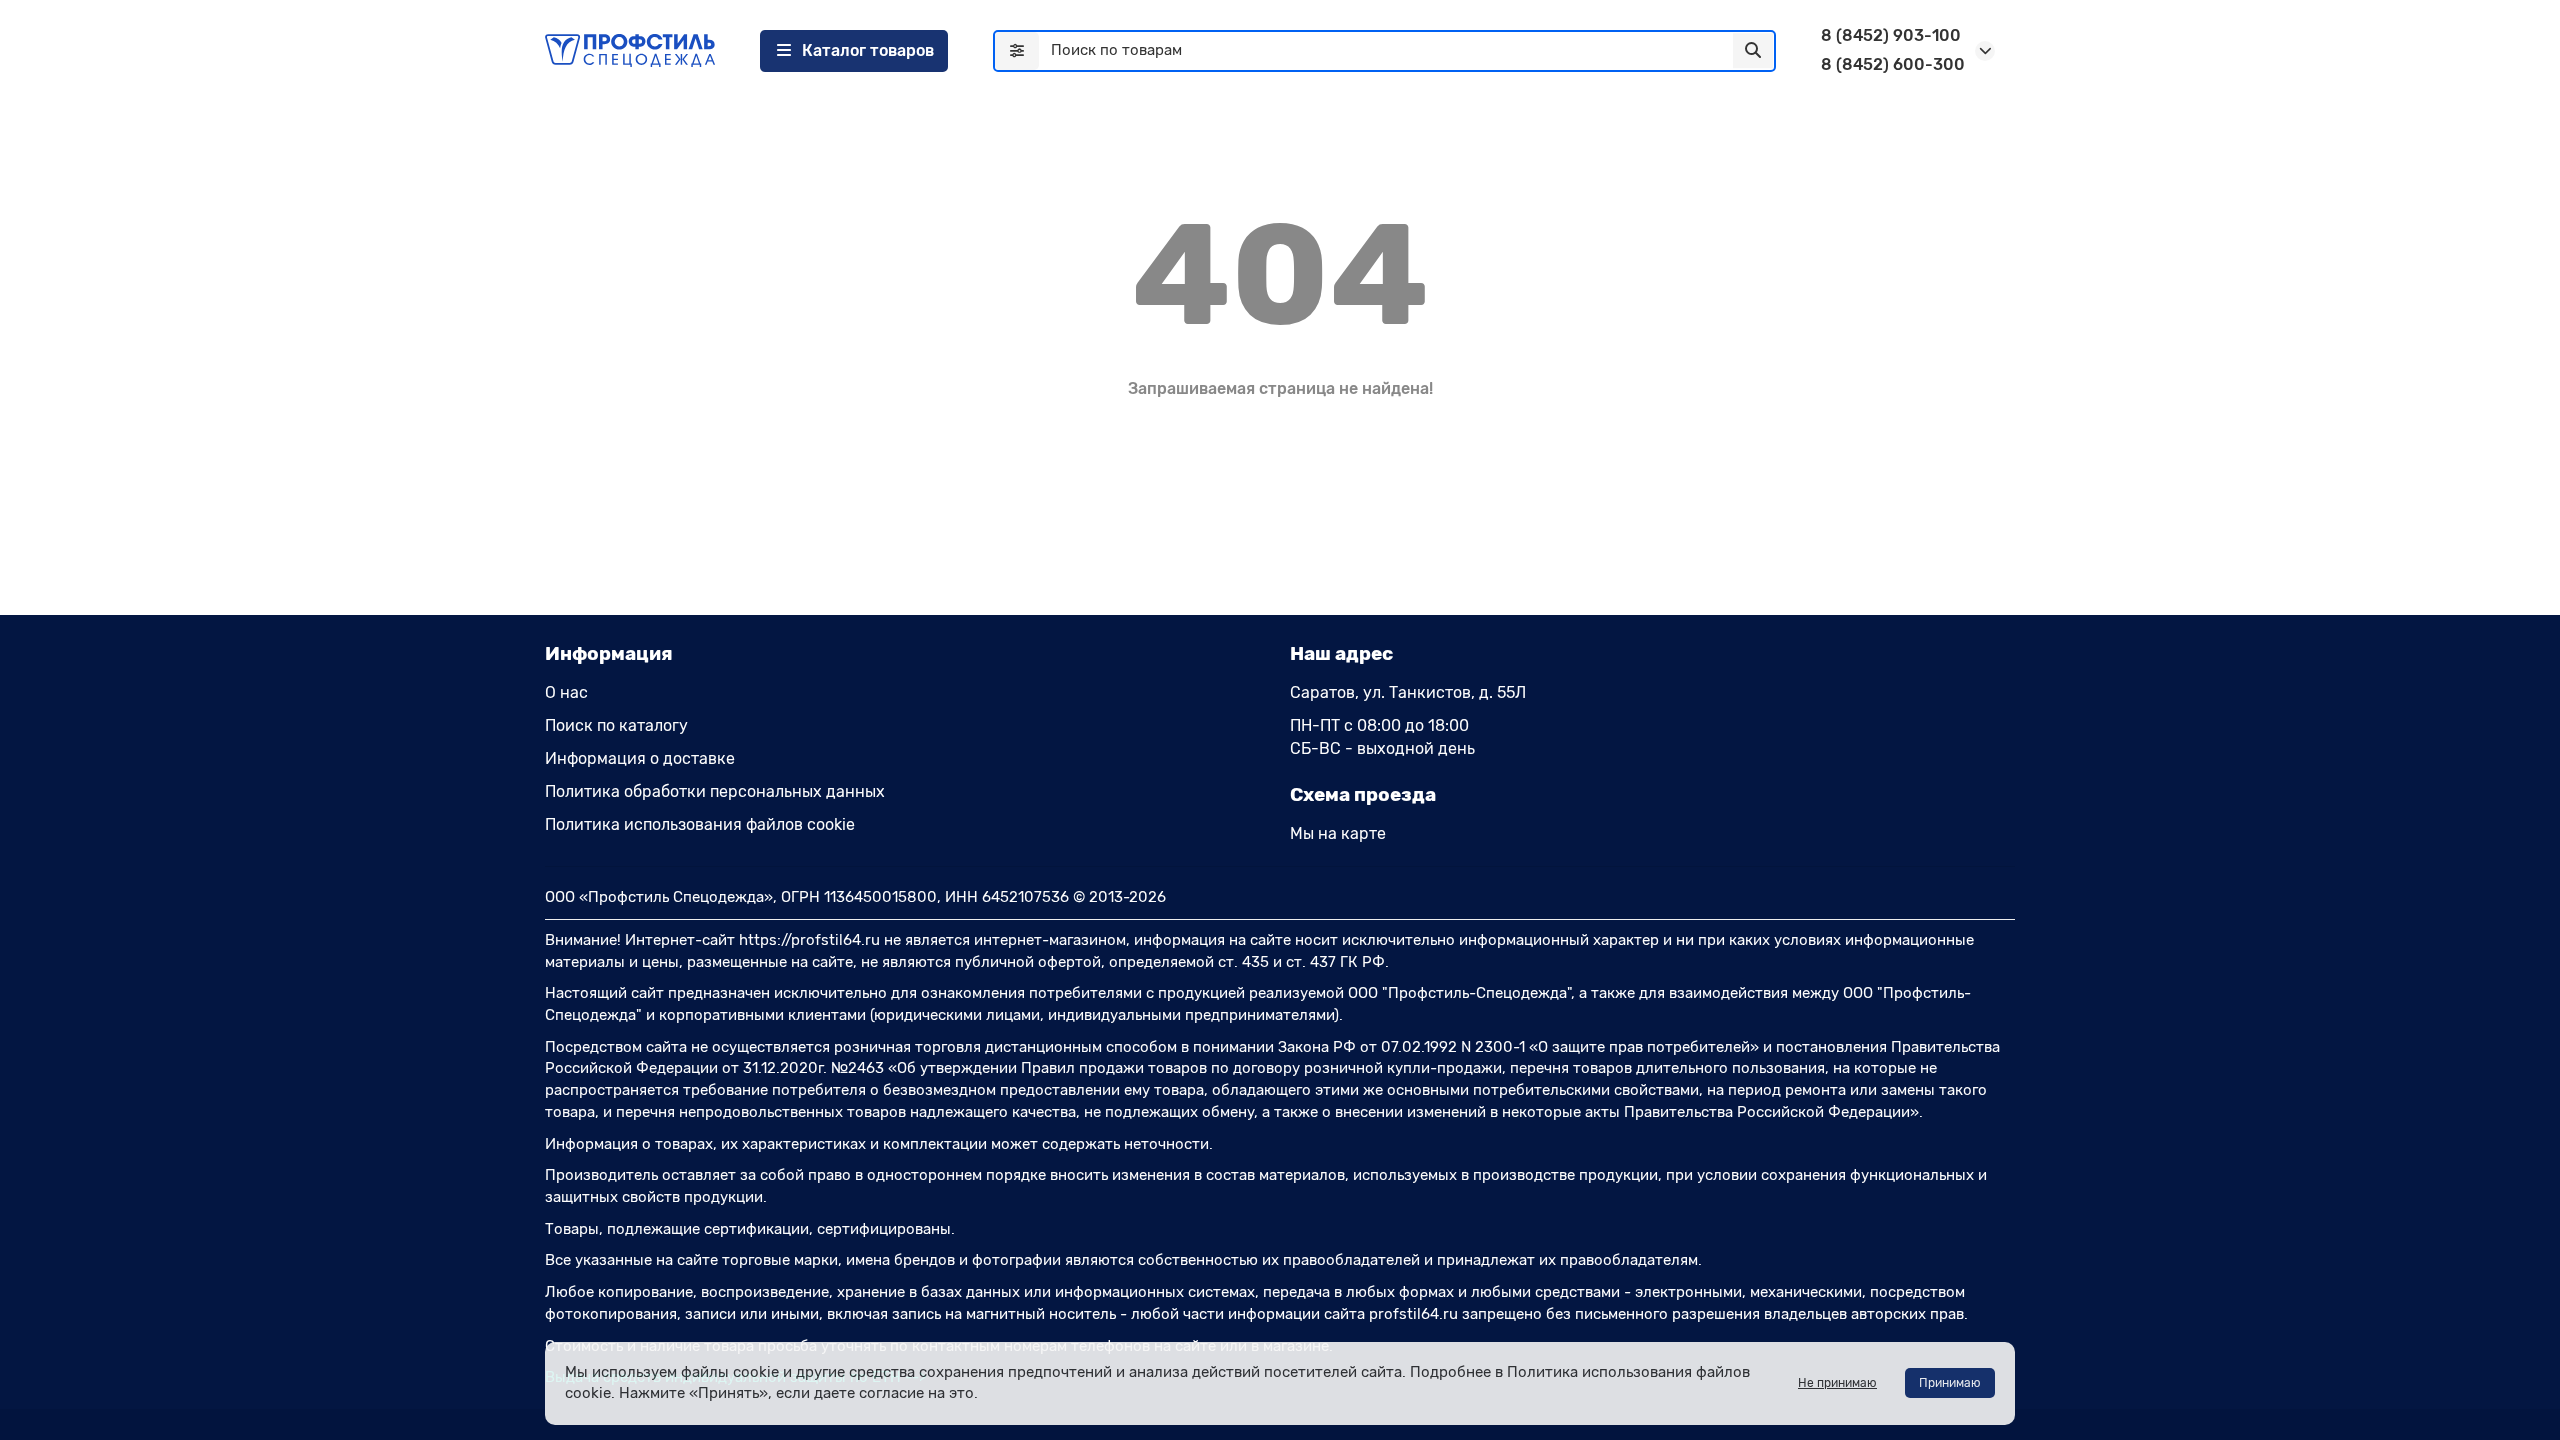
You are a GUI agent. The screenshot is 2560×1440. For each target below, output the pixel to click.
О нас (566, 692)
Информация (609, 653)
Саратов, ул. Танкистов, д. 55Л (1408, 692)
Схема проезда (1363, 794)
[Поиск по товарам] (1753, 51)
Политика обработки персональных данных (715, 791)
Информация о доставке (640, 758)
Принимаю (1950, 1383)
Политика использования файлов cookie (700, 824)
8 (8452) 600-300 (1893, 64)
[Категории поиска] (1017, 51)
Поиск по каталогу (616, 725)
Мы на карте (1338, 833)
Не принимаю (1837, 1383)
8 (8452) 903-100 (1891, 35)
